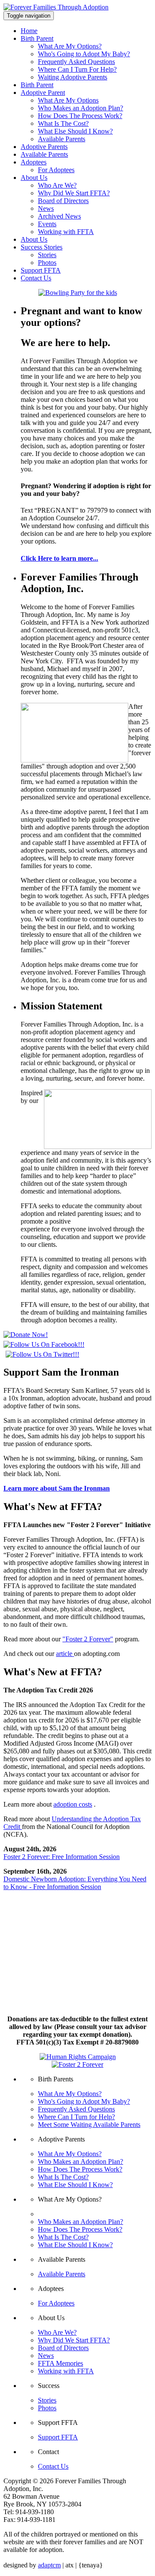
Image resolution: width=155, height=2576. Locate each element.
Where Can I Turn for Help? (76, 2117)
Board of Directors (63, 201)
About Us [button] (34, 178)
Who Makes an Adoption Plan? (81, 108)
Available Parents (62, 139)
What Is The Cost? (63, 123)
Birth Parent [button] (37, 38)
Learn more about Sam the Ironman (57, 1488)
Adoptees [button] (34, 162)
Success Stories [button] (42, 247)
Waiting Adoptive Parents (73, 77)
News (46, 208)
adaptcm (49, 2565)
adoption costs (73, 1804)
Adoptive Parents (44, 147)
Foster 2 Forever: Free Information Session (62, 1857)
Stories (47, 255)
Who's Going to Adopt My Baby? (84, 54)
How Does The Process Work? (80, 116)
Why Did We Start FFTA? (74, 193)
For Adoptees (56, 170)
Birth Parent (37, 85)
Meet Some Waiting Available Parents (89, 2125)
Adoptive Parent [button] (43, 93)
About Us (34, 239)
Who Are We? (57, 185)
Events (47, 224)
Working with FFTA (66, 232)
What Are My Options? (70, 46)
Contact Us (36, 278)
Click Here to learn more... (59, 558)
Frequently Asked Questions (76, 62)
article (65, 1654)
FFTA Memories (60, 2363)
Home (29, 31)
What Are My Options (68, 100)
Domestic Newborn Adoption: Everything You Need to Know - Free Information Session (75, 1883)
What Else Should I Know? (75, 131)
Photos (47, 263)
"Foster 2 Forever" (88, 1639)
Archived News (59, 216)
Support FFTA (41, 270)
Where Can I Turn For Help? (77, 69)
